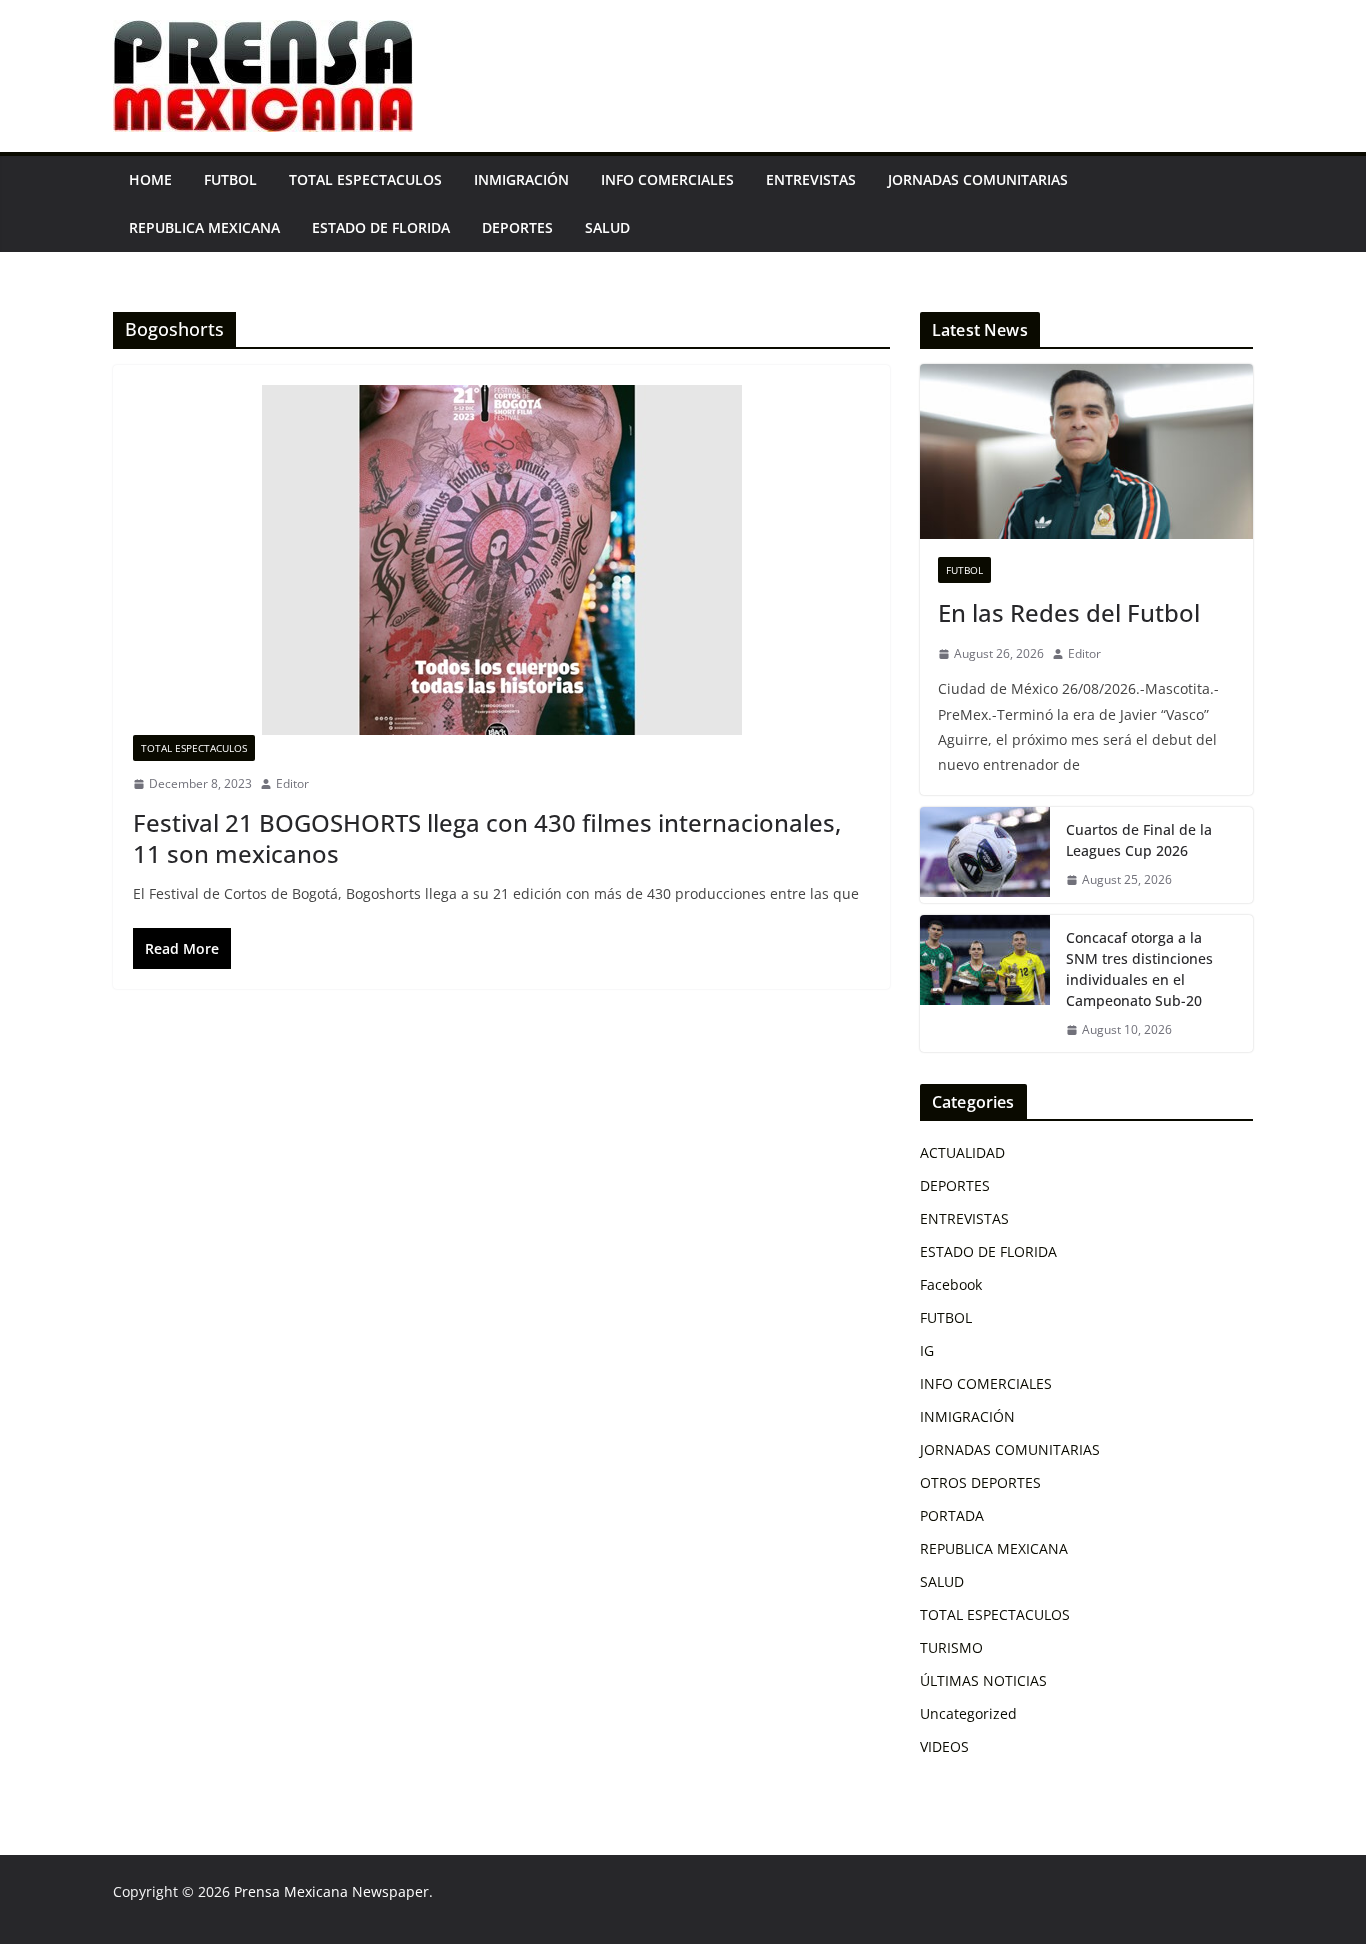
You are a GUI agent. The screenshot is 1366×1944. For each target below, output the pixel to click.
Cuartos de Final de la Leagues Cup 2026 (1139, 840)
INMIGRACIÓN (521, 179)
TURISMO (951, 1647)
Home (150, 179)
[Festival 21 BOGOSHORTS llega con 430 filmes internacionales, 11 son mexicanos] (501, 560)
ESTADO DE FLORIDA (381, 227)
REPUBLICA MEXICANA (204, 227)
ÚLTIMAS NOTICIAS (983, 1680)
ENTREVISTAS (811, 179)
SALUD (607, 227)
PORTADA (952, 1515)
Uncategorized (968, 1713)
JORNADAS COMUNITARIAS (978, 179)
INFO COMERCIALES (667, 179)
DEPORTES (517, 227)
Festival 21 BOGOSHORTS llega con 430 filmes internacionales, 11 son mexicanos (487, 838)
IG (927, 1350)
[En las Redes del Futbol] (1086, 451)
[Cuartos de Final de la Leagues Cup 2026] (985, 855)
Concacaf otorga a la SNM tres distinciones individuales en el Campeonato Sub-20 (1139, 969)
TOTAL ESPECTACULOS (365, 179)
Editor (292, 783)
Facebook (951, 1284)
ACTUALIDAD (962, 1152)
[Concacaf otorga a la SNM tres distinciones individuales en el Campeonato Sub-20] (985, 984)
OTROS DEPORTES (980, 1482)
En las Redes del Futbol (1069, 612)
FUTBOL (230, 179)
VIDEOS (944, 1746)
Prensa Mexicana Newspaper (331, 1891)
